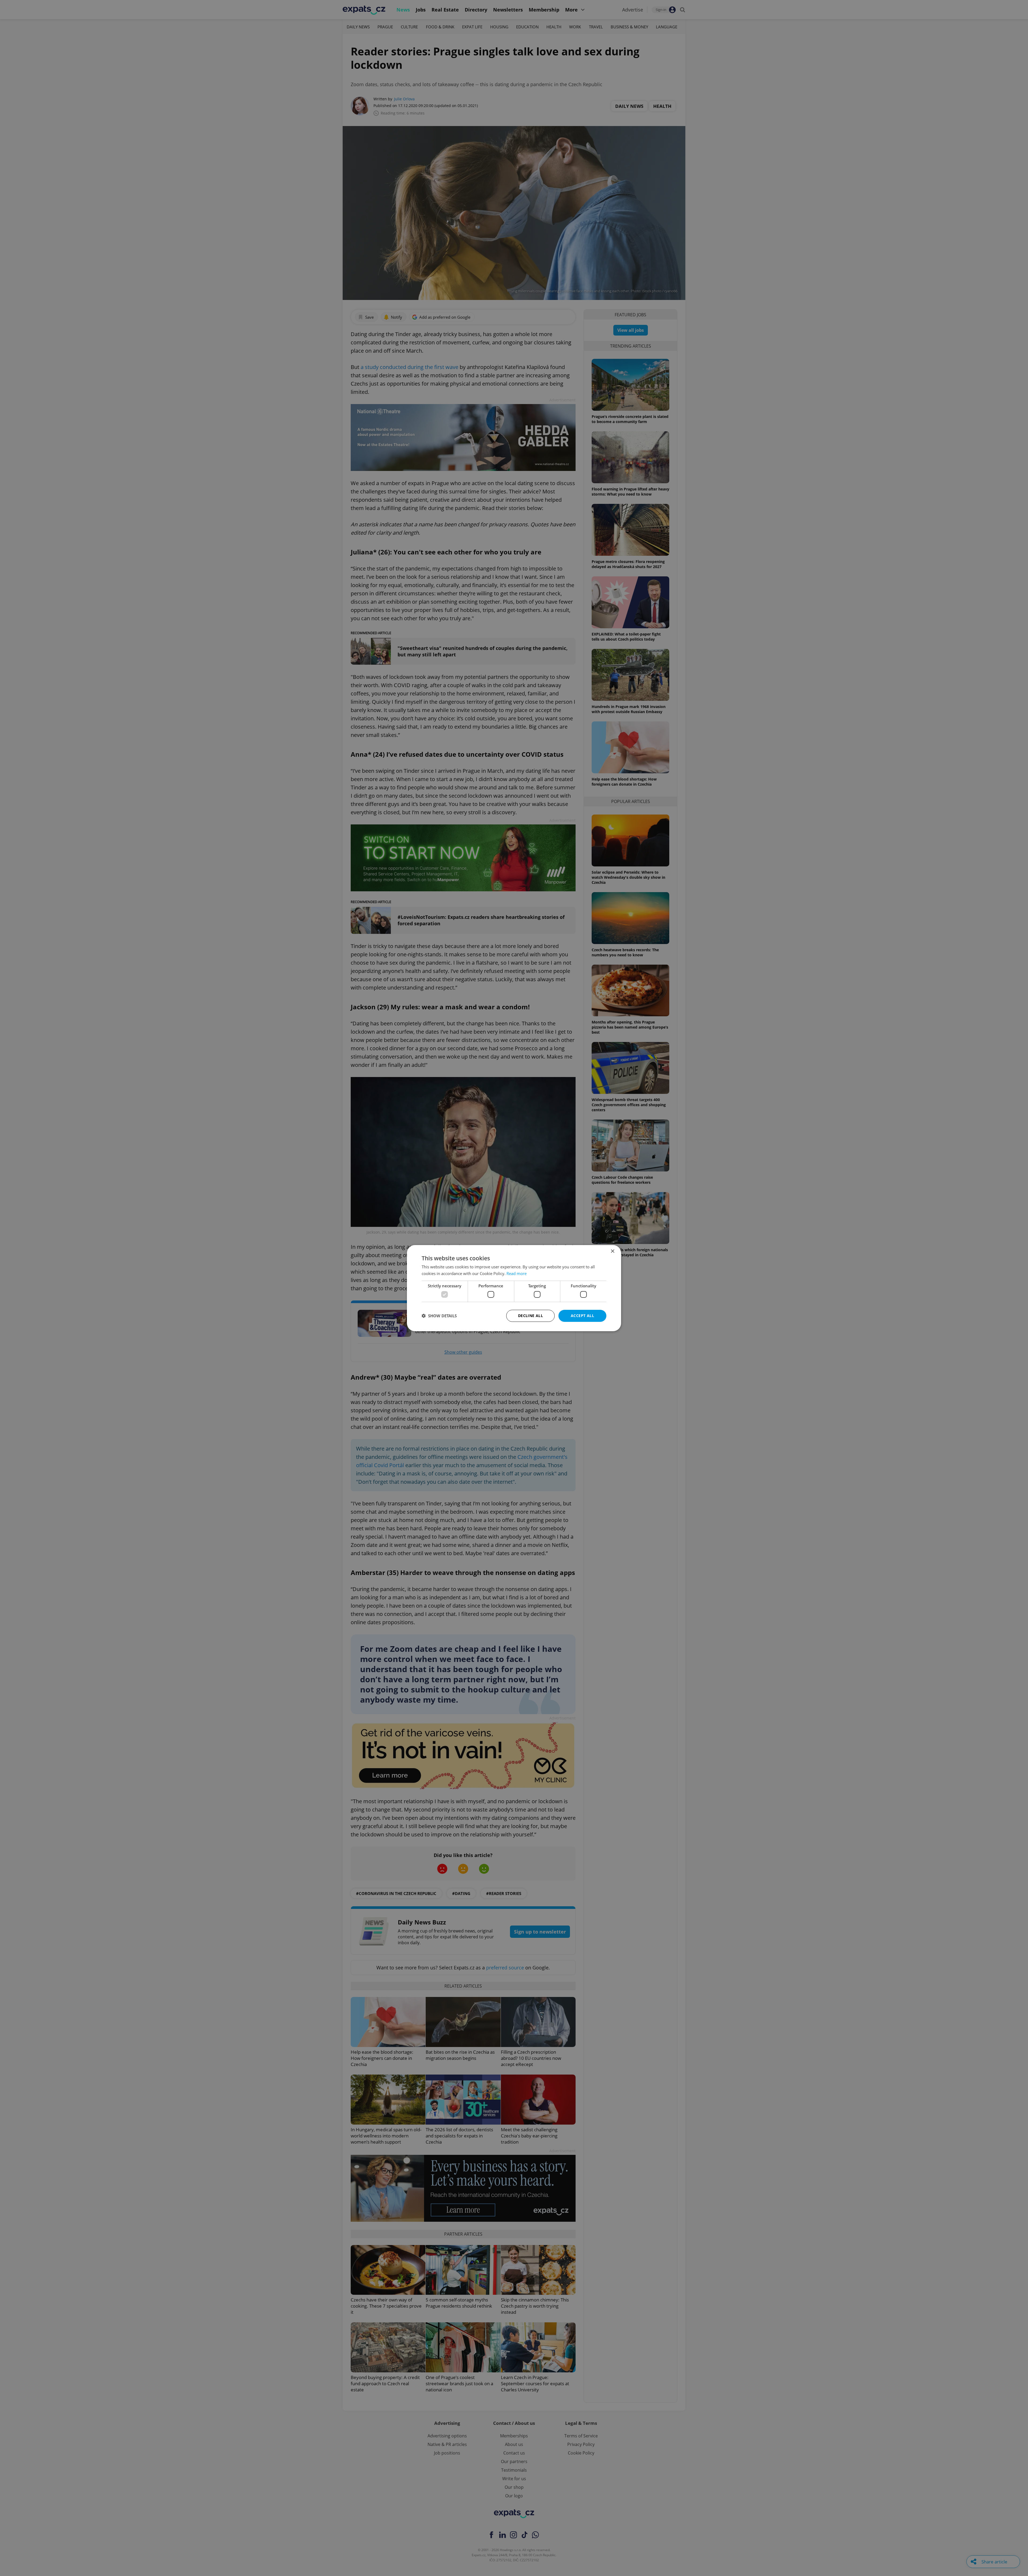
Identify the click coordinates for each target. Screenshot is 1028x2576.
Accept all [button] (582, 1316)
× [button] (612, 1251)
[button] (439, 1316)
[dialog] (514, 1288)
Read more (517, 1273)
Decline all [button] (530, 1316)
